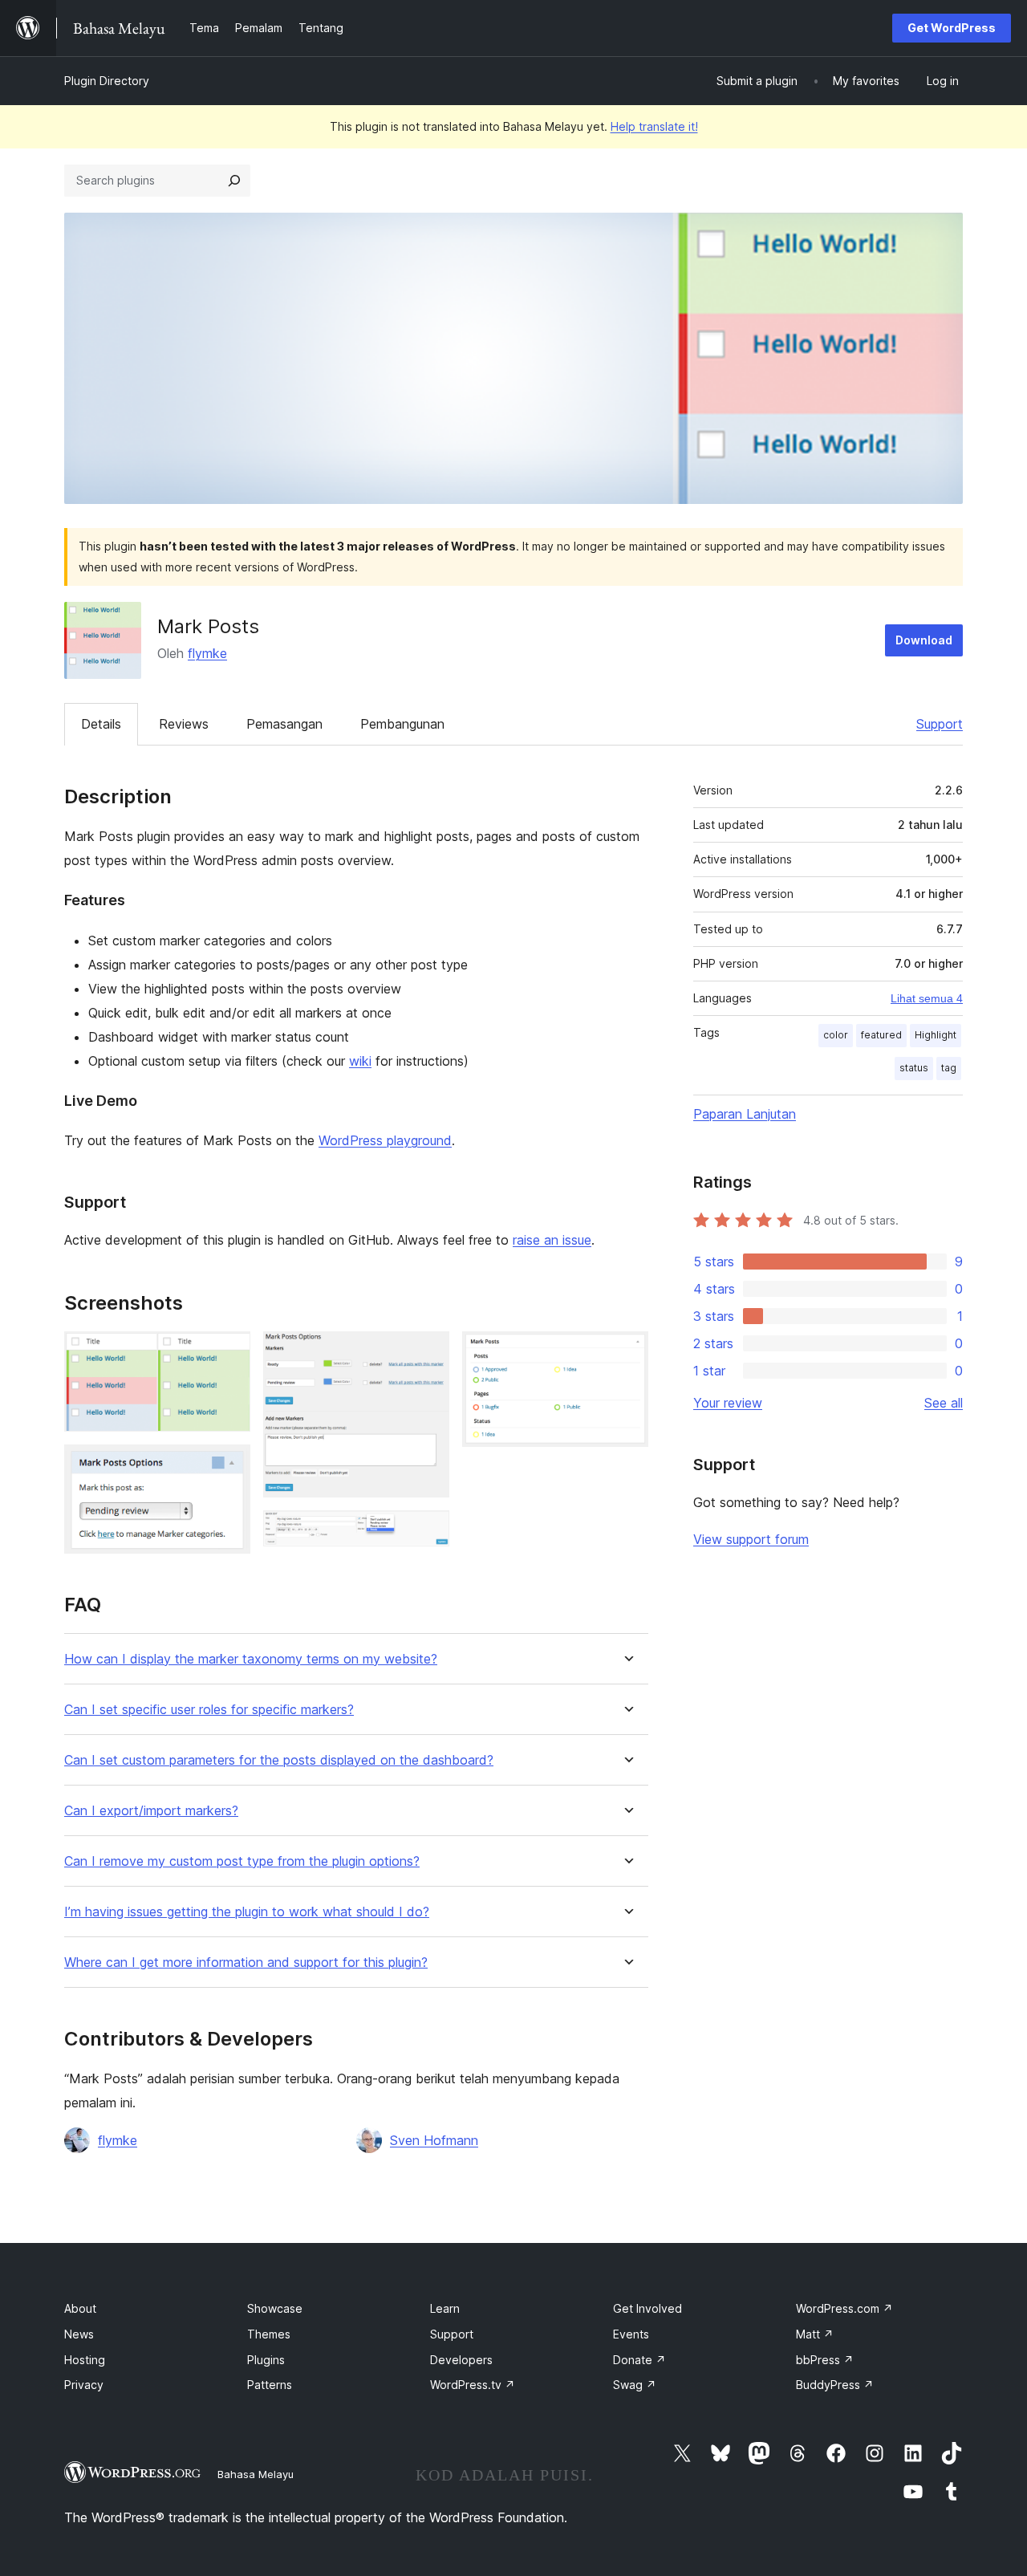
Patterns (270, 2385)
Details (101, 724)
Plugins (266, 2360)
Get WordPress (952, 28)
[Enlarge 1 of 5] (229, 1353)
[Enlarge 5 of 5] (627, 1353)
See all (944, 1403)
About (80, 2308)
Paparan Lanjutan (745, 1114)
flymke (207, 653)
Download (924, 640)
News (79, 2334)
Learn (445, 2308)
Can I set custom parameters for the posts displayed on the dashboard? (279, 1760)
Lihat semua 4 (927, 998)
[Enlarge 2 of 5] (229, 1466)
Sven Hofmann (434, 2140)
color (836, 1035)
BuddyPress (835, 2385)
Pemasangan (284, 724)
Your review (728, 1403)
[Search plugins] (234, 181)
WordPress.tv (473, 2385)
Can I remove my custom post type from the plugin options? (242, 1861)
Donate (639, 2360)
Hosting (85, 2360)
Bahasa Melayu (256, 2474)
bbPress (825, 2360)
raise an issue (552, 1240)
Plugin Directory (107, 81)
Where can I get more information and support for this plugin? (246, 1962)
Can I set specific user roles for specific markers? (209, 1710)
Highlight (936, 1035)
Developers (461, 2360)
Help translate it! (654, 126)
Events (631, 2334)
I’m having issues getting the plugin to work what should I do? (247, 1912)
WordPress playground (385, 1140)
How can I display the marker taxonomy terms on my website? (251, 1659)
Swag (635, 2385)
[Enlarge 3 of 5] (428, 1353)
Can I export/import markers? (151, 1811)
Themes (269, 2334)
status (914, 1068)
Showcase (275, 2308)
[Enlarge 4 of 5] (428, 1532)
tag (949, 1068)
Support (940, 724)
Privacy (84, 2385)
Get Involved (647, 2308)
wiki (360, 1061)
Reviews (184, 724)
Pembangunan (402, 724)
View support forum (751, 1539)
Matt (815, 2334)
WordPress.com (844, 2308)
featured (881, 1035)
